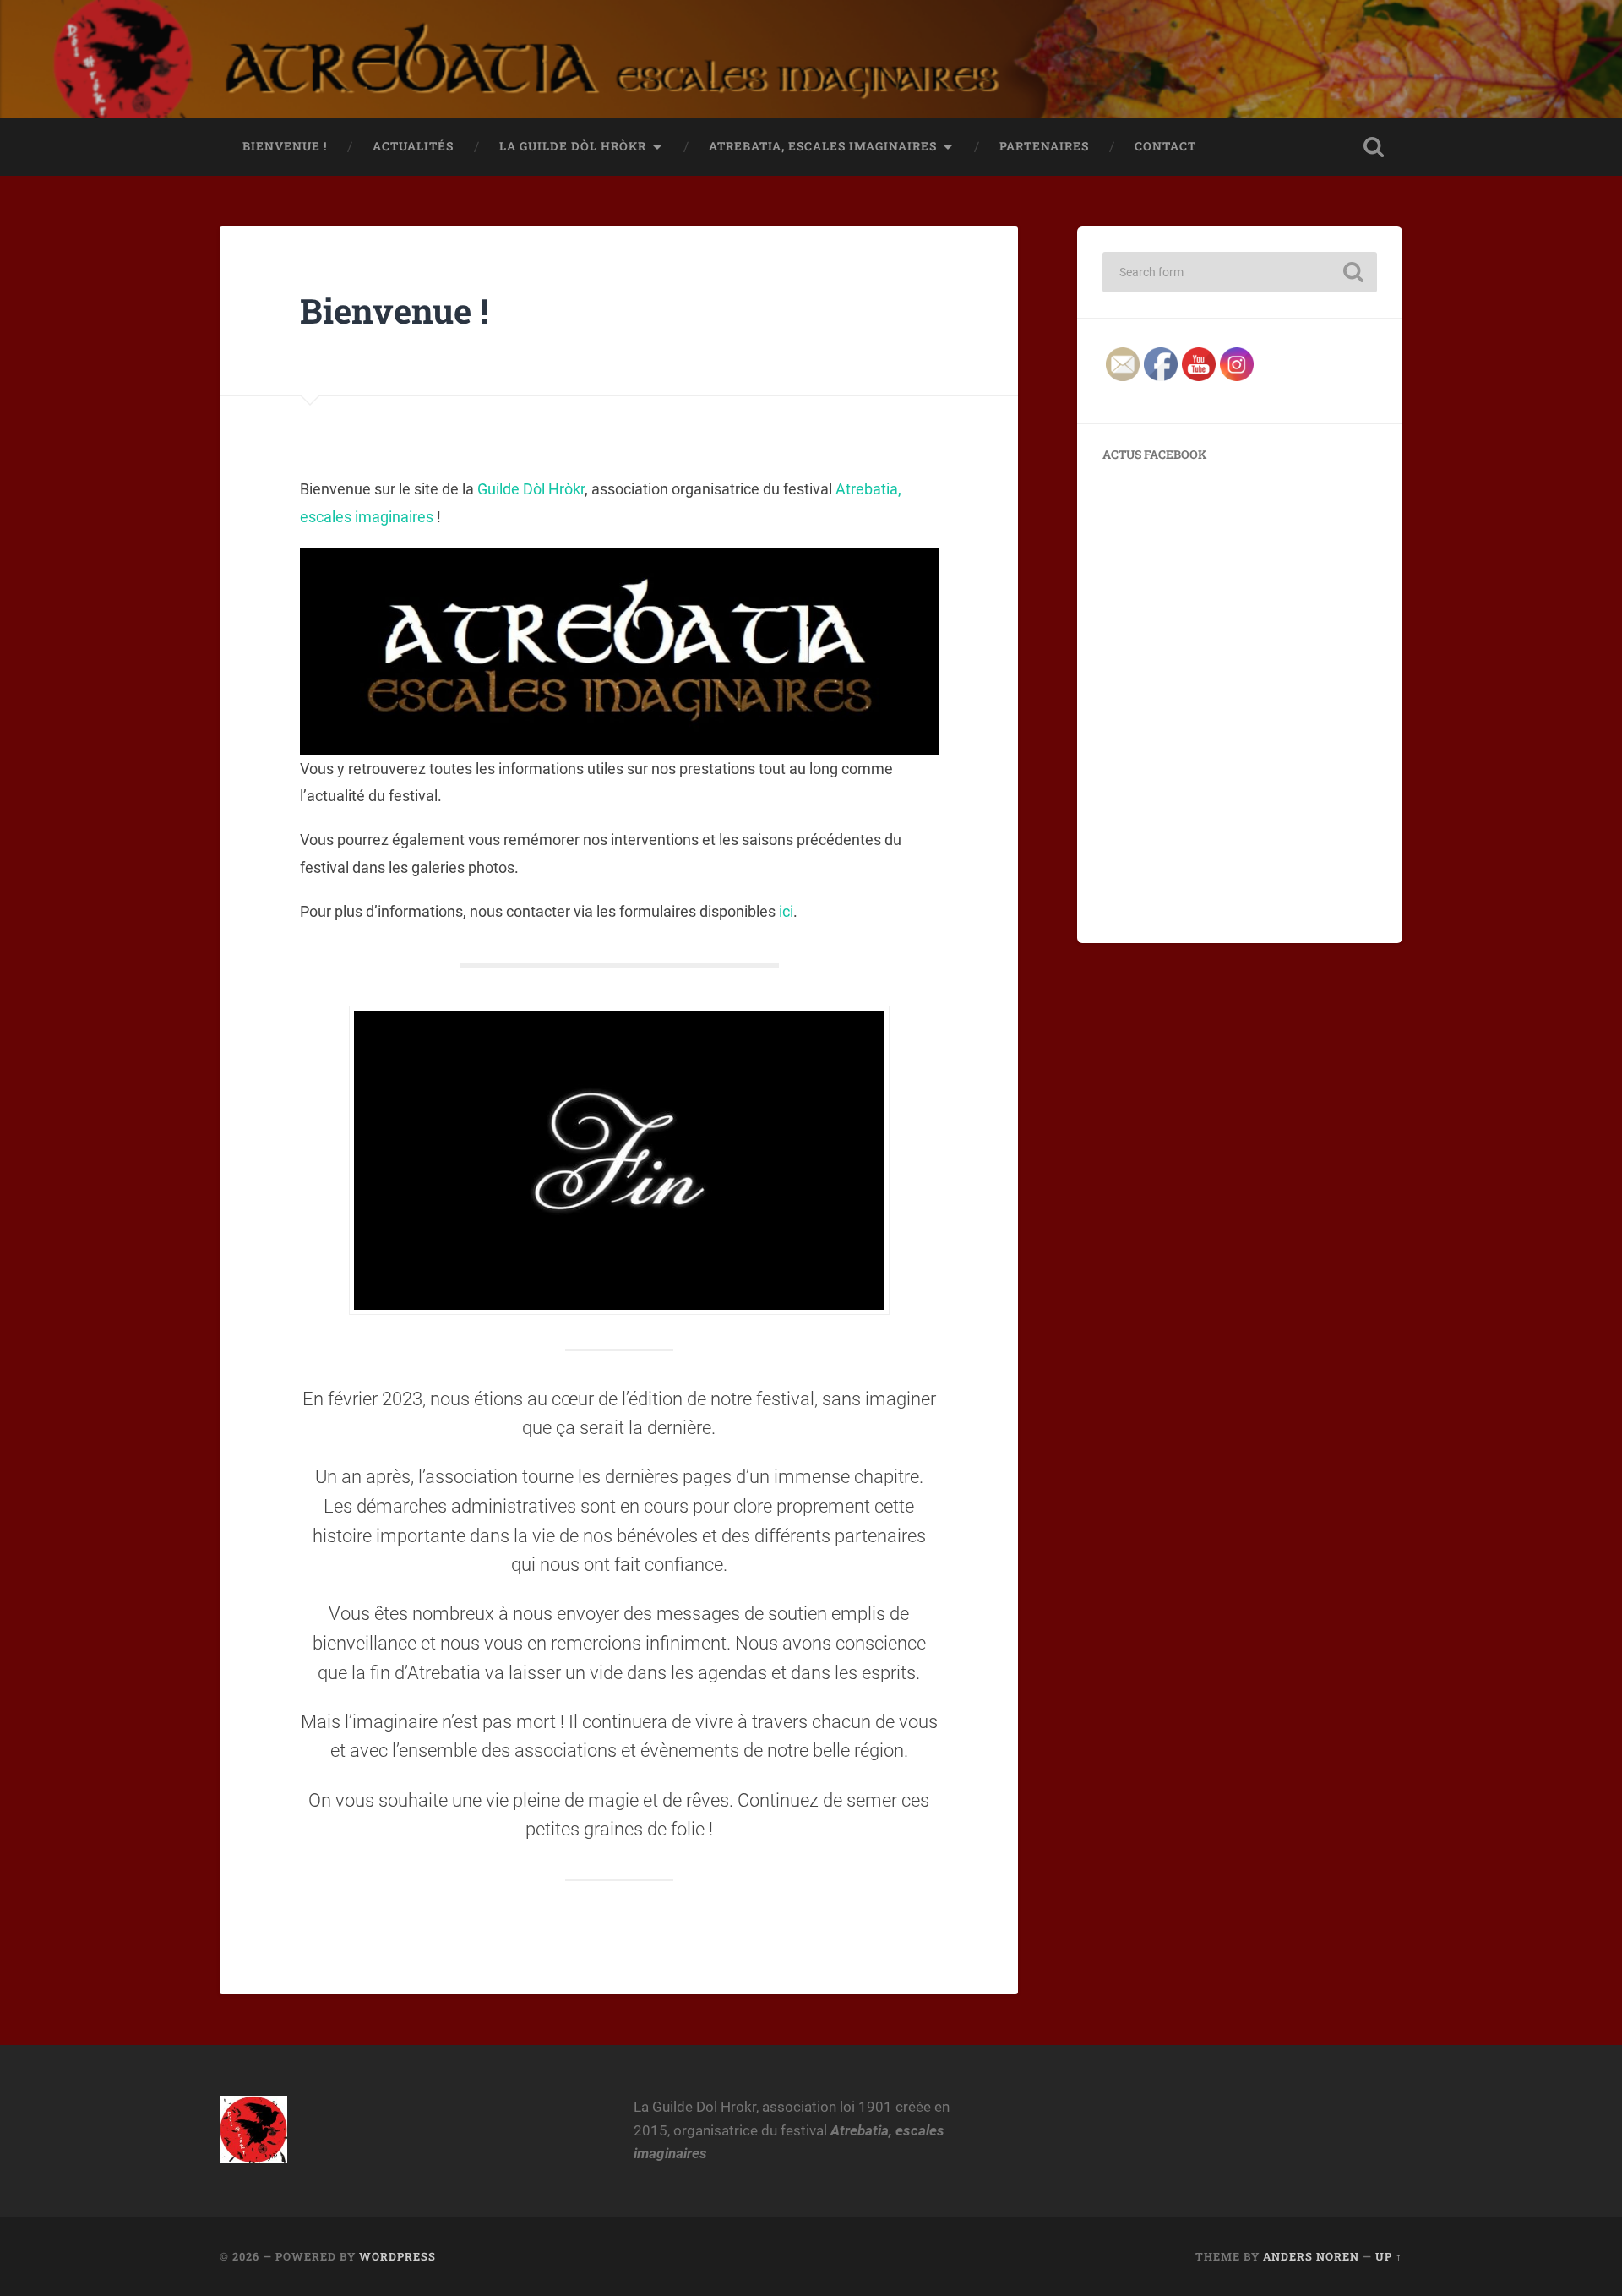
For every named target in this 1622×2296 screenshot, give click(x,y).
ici (786, 911)
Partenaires (1044, 146)
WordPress (397, 2256)
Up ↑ (1389, 2256)
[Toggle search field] (1374, 147)
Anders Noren (1311, 2256)
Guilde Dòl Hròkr (531, 489)
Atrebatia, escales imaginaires (823, 146)
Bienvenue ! (285, 146)
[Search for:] (1240, 272)
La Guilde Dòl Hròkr (573, 146)
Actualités (413, 146)
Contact (1165, 146)
